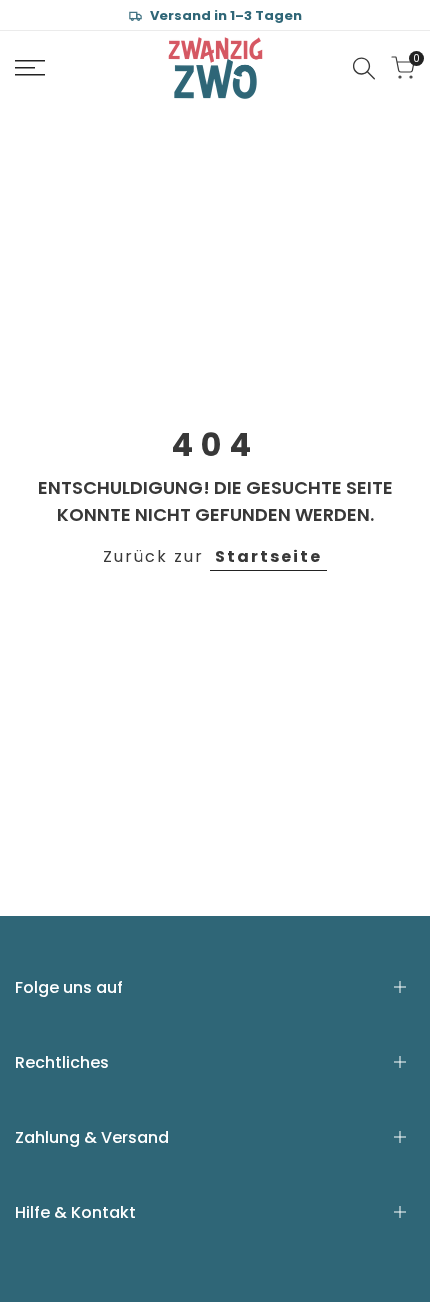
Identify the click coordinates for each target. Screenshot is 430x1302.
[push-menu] (30, 68)
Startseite (268, 556)
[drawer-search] (364, 68)
